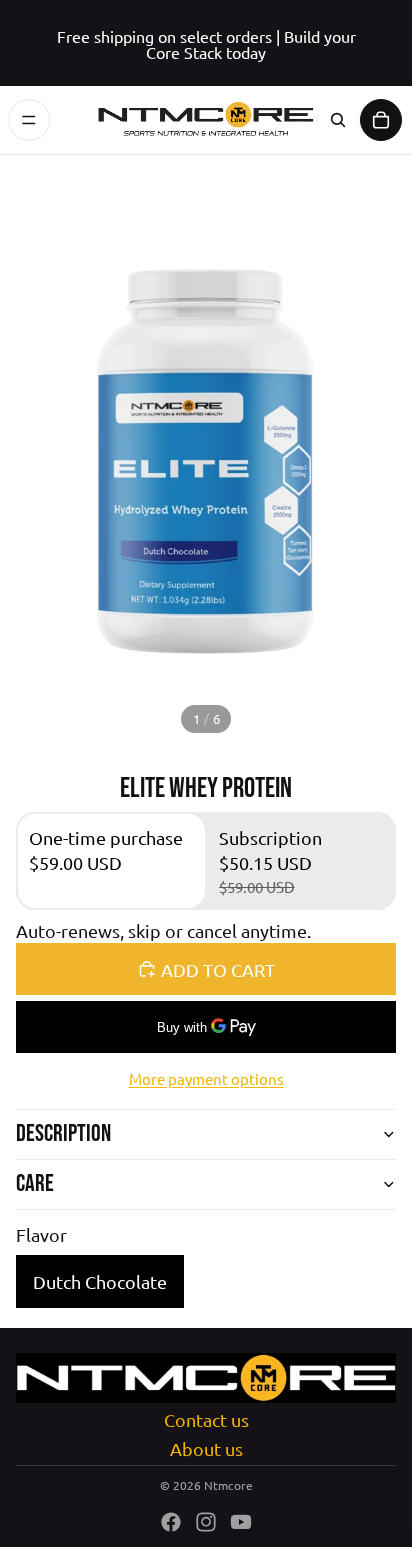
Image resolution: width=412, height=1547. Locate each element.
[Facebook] (171, 1522)
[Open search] (338, 120)
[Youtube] (241, 1522)
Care (35, 1183)
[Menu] (29, 120)
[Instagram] (206, 1522)
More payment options (206, 1078)
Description (63, 1133)
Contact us (206, 1419)
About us (206, 1448)
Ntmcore (228, 1485)
